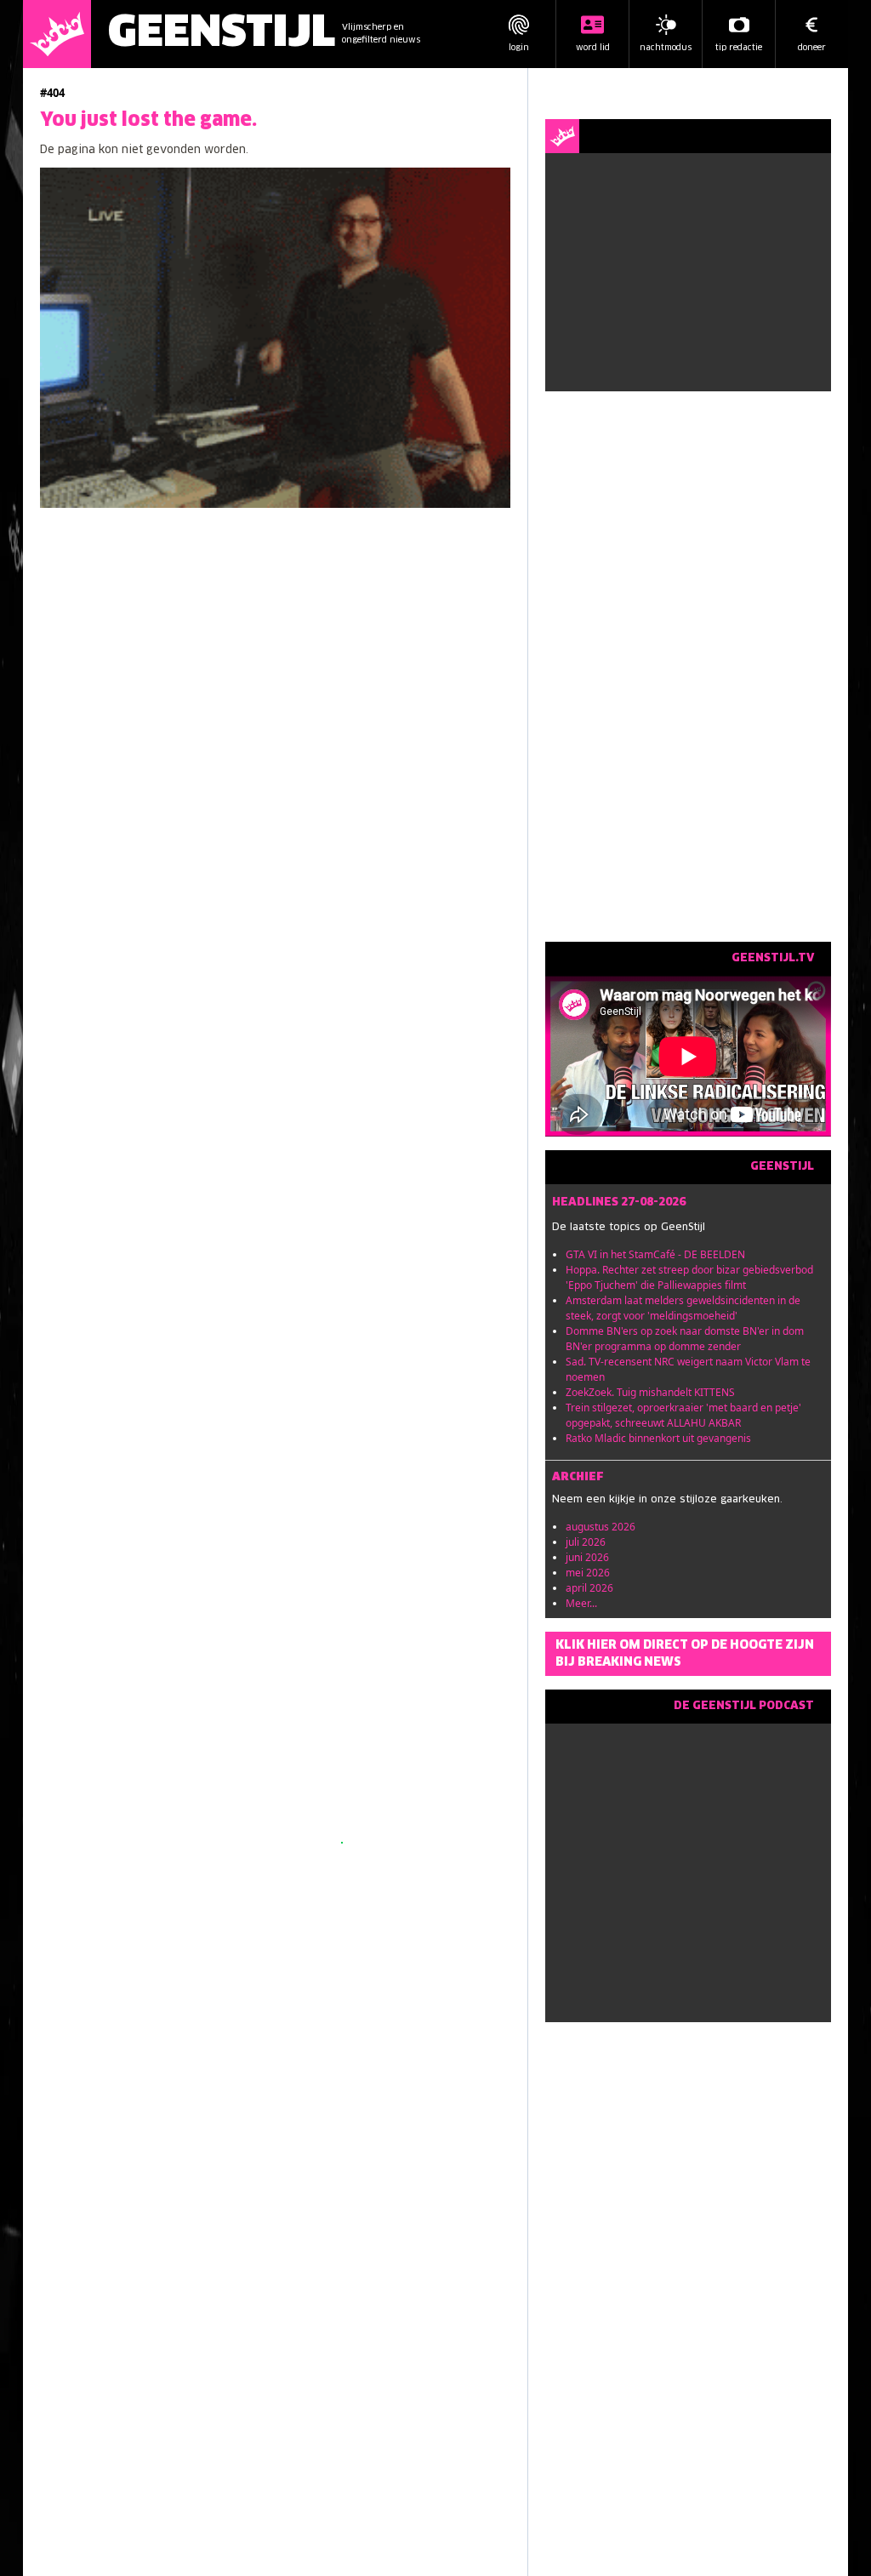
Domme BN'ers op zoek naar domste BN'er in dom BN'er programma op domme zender (685, 1339)
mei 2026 (588, 1573)
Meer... (581, 1603)
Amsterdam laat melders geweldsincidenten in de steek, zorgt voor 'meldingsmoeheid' (683, 1308)
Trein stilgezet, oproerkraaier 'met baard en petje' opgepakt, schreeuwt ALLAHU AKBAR (683, 1415)
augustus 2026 (601, 1527)
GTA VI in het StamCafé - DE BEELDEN (655, 1254)
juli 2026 (586, 1542)
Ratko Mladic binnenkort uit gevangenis (658, 1438)
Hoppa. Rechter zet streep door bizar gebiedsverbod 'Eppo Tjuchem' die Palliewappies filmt (689, 1277)
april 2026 (589, 1588)
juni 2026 (587, 1557)
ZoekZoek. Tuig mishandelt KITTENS (650, 1392)
